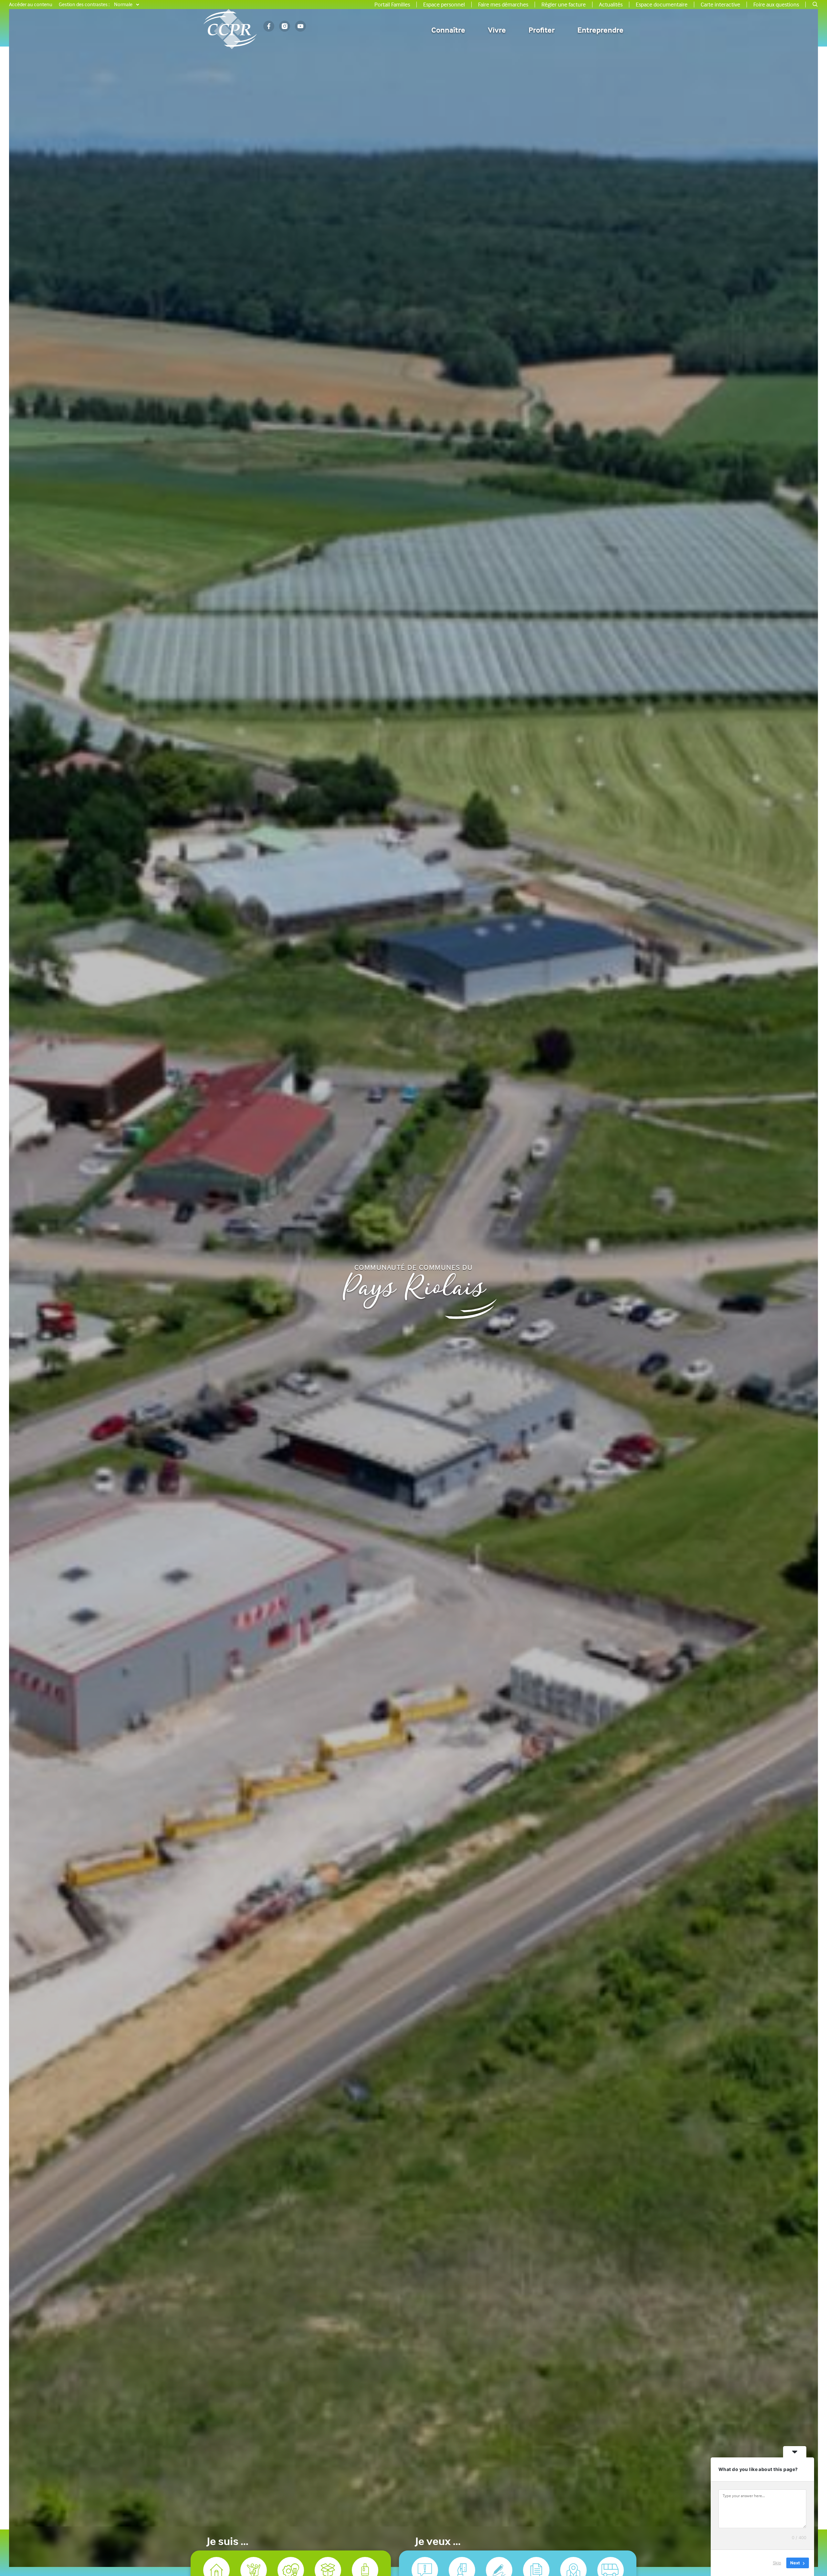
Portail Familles (392, 5)
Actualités (611, 5)
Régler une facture (564, 5)
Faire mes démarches (503, 5)
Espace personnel (444, 5)
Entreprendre (600, 30)
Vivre (497, 30)
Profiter (542, 30)
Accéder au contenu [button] (31, 5)
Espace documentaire (662, 5)
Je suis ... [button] (228, 2543)
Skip (777, 2563)
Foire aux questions (776, 5)
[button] (815, 5)
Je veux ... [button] (438, 2543)
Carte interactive (720, 5)
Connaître (448, 30)
